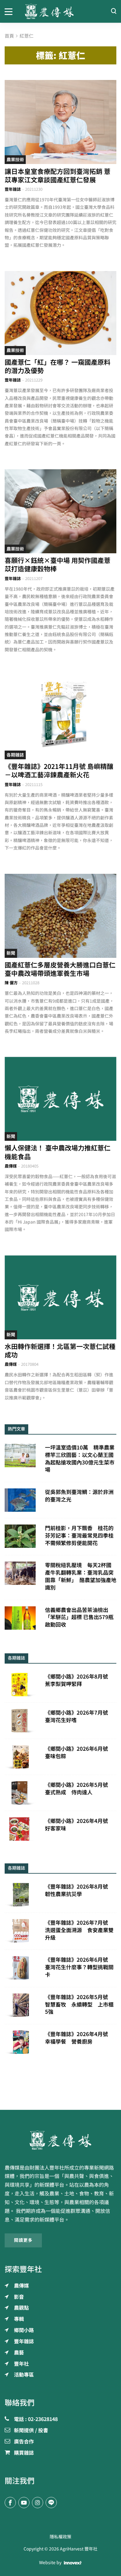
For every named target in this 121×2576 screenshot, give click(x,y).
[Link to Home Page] (60, 11)
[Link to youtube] (24, 2503)
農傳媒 (11, 1166)
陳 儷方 (11, 983)
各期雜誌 (15, 755)
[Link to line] (51, 2503)
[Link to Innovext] (73, 2563)
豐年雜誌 (13, 189)
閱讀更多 (23, 2240)
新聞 (11, 953)
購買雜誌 (24, 2453)
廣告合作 (24, 2442)
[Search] (114, 11)
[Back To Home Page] (60, 2140)
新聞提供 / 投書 (31, 2431)
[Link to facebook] (10, 2503)
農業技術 (15, 160)
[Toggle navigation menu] (10, 11)
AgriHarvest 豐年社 (79, 2549)
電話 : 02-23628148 (36, 2419)
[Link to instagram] (38, 2503)
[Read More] (60, 122)
